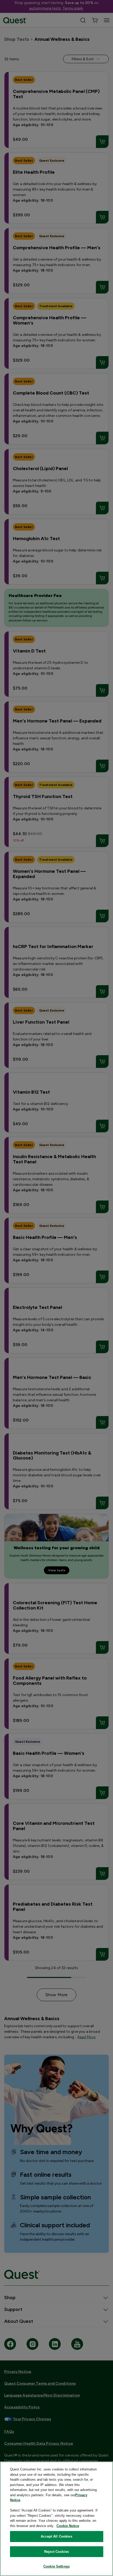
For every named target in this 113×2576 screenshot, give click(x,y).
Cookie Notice (68, 2526)
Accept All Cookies (56, 2536)
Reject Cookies (56, 2552)
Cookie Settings (56, 2566)
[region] (56, 2519)
